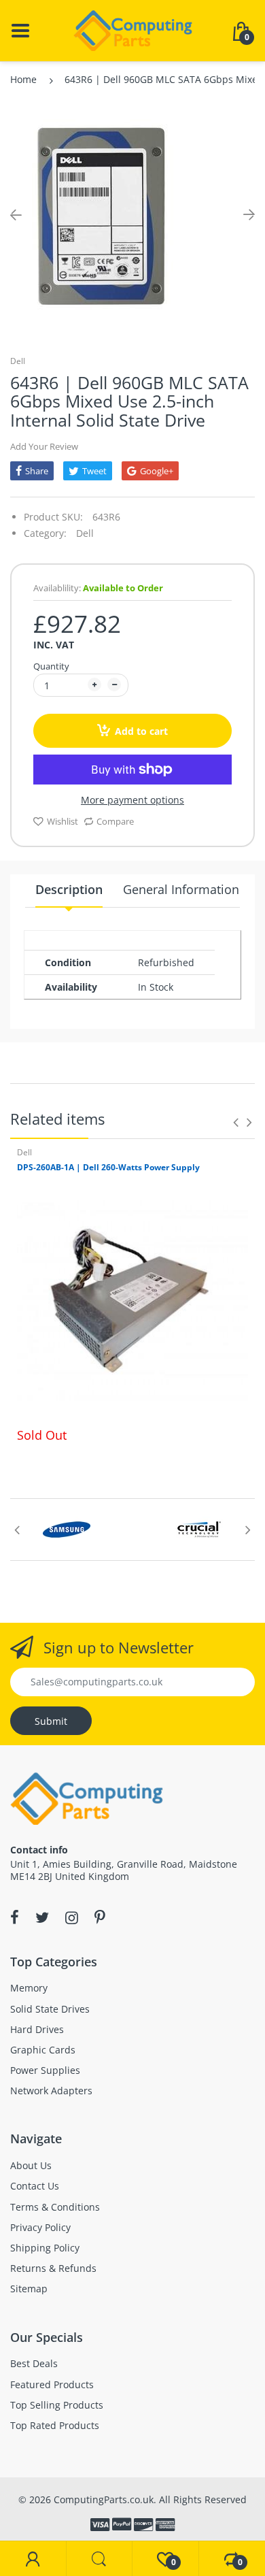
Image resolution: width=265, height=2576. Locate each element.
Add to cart (141, 731)
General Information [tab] (181, 889)
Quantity (51, 666)
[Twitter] (42, 1917)
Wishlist (63, 821)
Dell (18, 361)
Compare (115, 821)
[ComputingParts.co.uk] (133, 30)
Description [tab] (69, 889)
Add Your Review (44, 446)
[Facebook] (15, 1917)
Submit (51, 1721)
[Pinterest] (100, 1917)
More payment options (132, 800)
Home (23, 79)
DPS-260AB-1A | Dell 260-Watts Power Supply (108, 1167)
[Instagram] (72, 1917)
